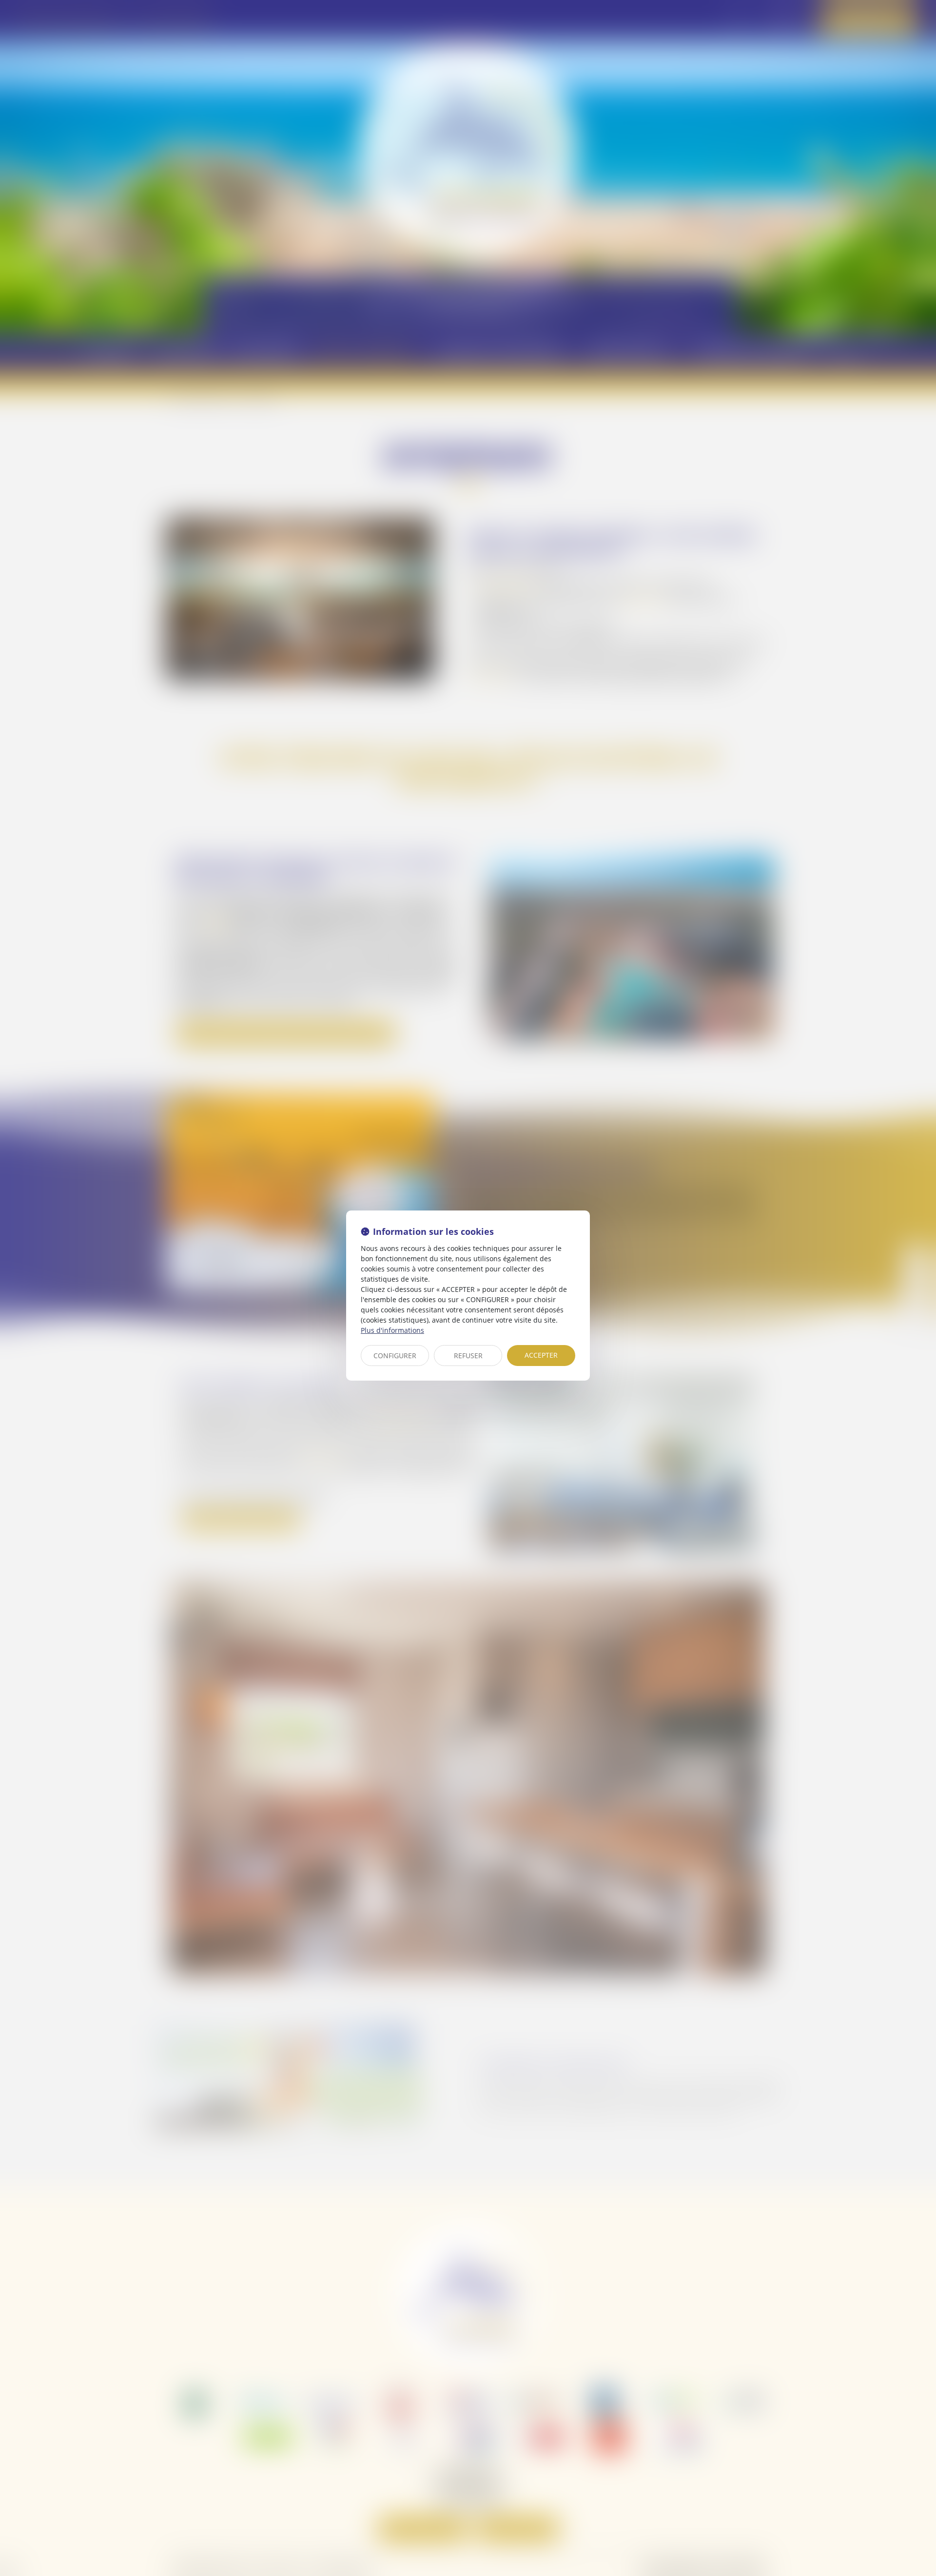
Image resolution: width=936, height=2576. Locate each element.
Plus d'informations (392, 1330)
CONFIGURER (395, 1356)
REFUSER (468, 1356)
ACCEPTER (541, 1355)
